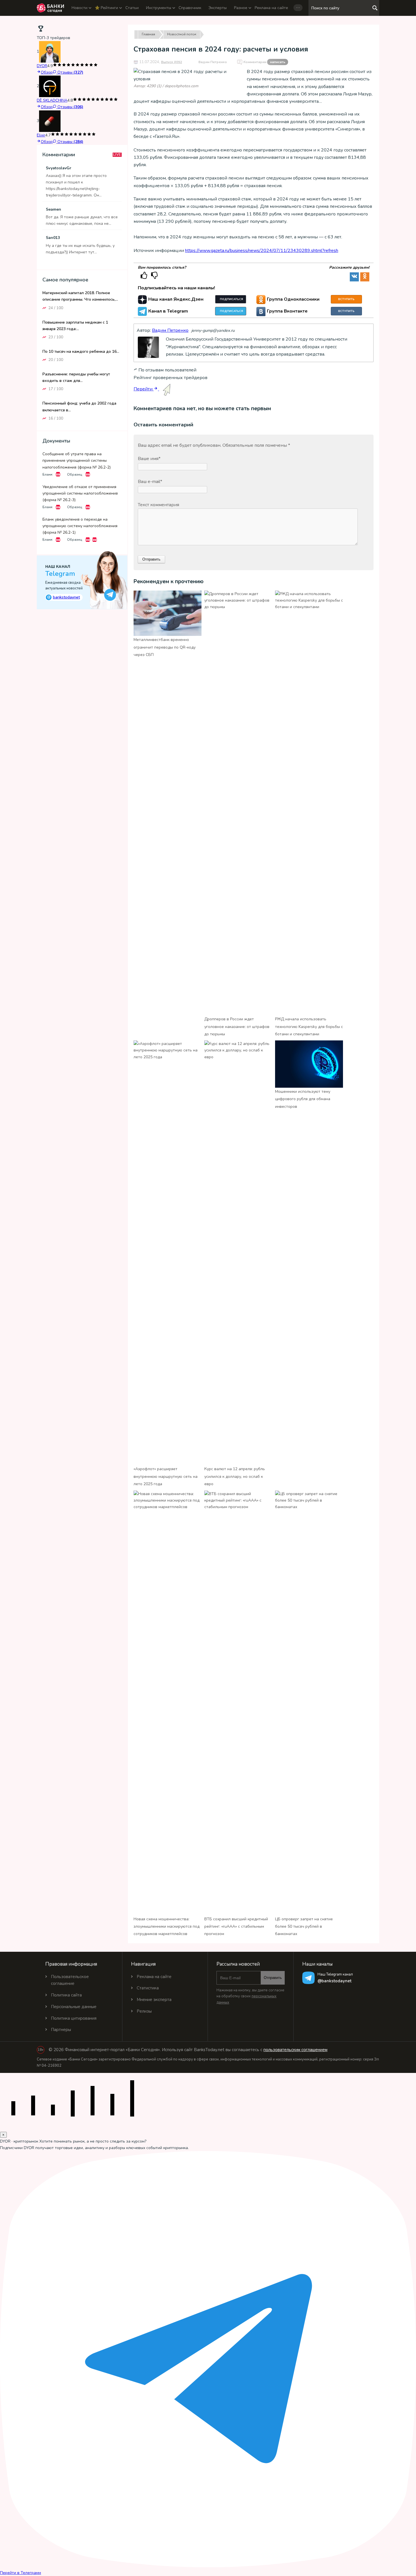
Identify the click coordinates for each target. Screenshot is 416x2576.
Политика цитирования (74, 2018)
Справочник (190, 8)
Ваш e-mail (150, 482)
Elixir (41, 135)
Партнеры (61, 2030)
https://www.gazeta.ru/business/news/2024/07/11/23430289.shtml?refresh (262, 251)
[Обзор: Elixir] (50, 121)
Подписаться (231, 299)
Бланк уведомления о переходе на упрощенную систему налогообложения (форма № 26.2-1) (80, 526)
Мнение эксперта (154, 2000)
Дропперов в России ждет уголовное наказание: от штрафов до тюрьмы (237, 1027)
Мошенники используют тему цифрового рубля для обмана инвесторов (303, 1099)
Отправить (273, 1978)
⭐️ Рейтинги (106, 8)
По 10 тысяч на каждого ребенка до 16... (81, 351)
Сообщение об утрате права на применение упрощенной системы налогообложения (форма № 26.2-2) (77, 460)
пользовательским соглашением (295, 2050)
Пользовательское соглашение (70, 1980)
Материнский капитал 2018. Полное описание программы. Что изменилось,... (80, 296)
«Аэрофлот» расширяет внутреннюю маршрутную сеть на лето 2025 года (166, 1476)
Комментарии (264, 62)
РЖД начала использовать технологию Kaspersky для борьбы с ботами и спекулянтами (309, 1027)
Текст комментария (158, 505)
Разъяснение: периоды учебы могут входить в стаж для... (76, 377)
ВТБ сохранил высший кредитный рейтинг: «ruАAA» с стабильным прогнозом (236, 1927)
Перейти (144, 389)
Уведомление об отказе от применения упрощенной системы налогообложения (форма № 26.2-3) (80, 493)
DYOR (42, 66)
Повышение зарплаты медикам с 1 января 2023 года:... (75, 325)
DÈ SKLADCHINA (52, 100)
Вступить (346, 299)
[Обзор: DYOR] (50, 52)
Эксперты (218, 8)
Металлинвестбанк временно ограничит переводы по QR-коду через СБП (165, 647)
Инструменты (159, 8)
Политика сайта (66, 1995)
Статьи (132, 8)
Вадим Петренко (213, 62)
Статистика (148, 1988)
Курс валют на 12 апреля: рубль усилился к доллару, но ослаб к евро (235, 1476)
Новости (80, 8)
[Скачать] (58, 474)
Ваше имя (149, 459)
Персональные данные (74, 2007)
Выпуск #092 (171, 62)
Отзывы (70, 72)
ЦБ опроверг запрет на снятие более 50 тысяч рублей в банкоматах (304, 1927)
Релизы (144, 2011)
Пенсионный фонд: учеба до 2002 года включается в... (79, 407)
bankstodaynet (64, 597)
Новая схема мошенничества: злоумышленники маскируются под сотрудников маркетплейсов (167, 1927)
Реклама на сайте (271, 8)
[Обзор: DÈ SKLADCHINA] (50, 86)
